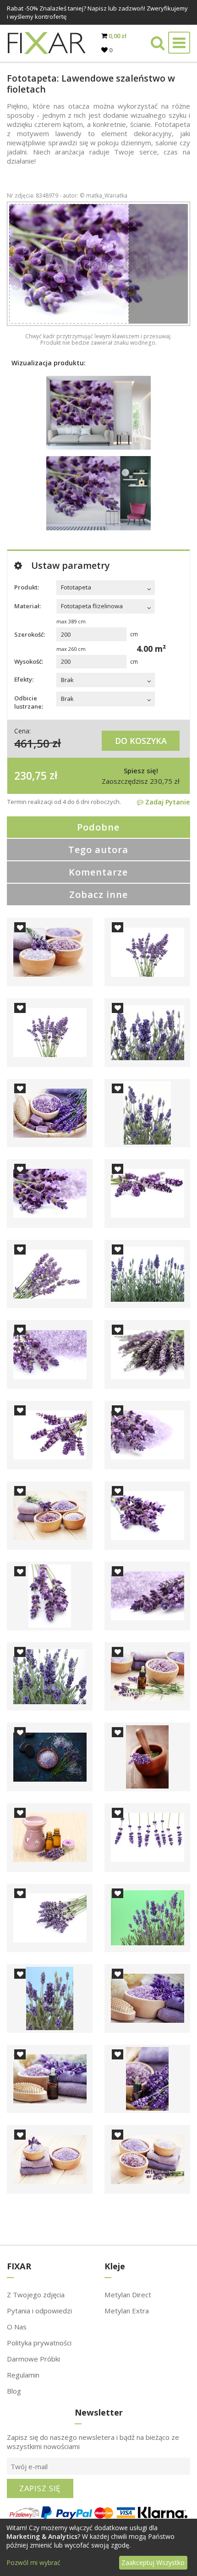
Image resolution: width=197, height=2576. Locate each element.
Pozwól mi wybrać (33, 2562)
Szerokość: (30, 634)
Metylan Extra (127, 2311)
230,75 (30, 775)
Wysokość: (29, 661)
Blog (14, 2391)
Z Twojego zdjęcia (36, 2295)
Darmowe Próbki (33, 2359)
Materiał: (27, 606)
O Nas (17, 2327)
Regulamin (23, 2375)
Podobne (98, 827)
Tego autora (98, 850)
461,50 (32, 743)
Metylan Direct (128, 2295)
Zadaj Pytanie (167, 802)
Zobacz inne (98, 894)
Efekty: (24, 679)
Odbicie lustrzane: (29, 702)
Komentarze (98, 872)
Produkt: (27, 587)
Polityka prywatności (39, 2343)
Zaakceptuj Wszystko (153, 2562)
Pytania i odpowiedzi (39, 2311)
